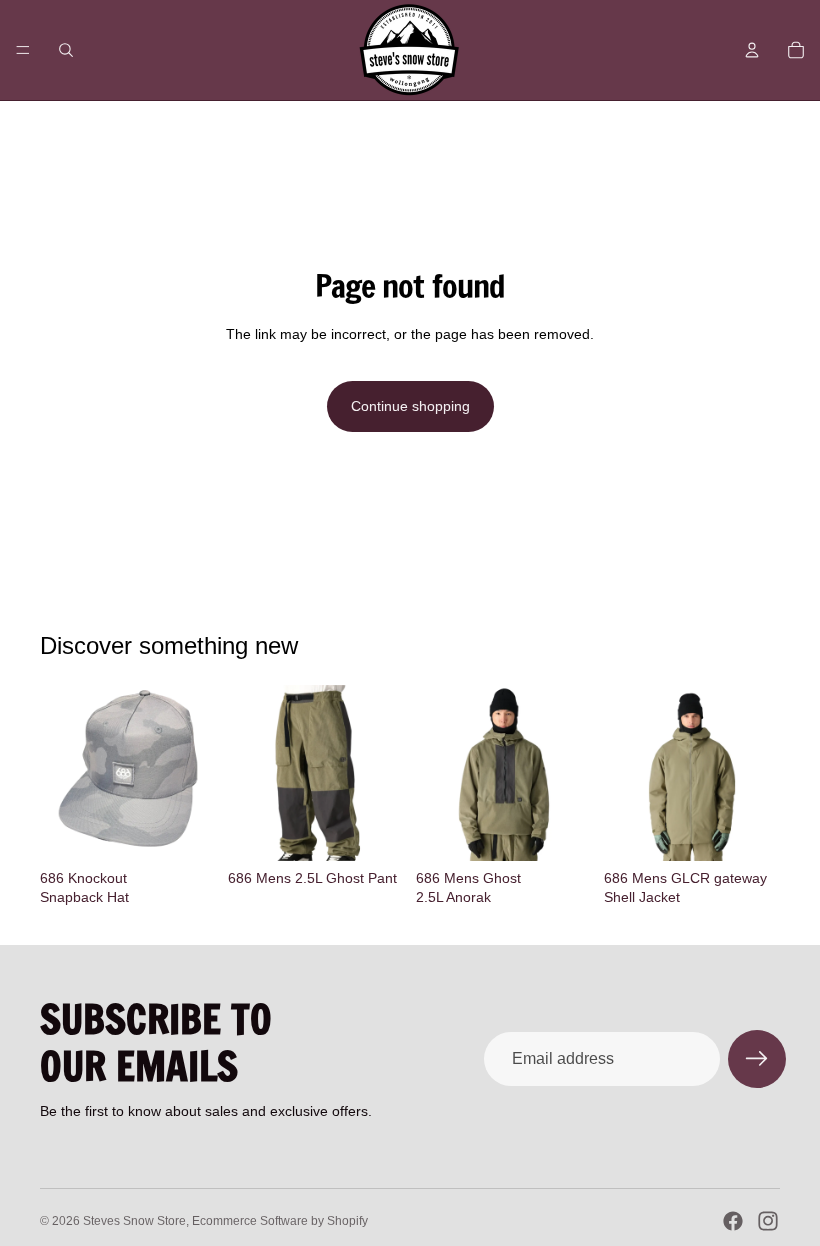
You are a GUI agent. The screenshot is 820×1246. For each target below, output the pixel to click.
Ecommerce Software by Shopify (280, 1221)
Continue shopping (410, 406)
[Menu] (23, 50)
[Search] (66, 50)
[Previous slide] (438, 773)
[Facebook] (733, 1221)
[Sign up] (757, 1059)
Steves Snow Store (134, 1221)
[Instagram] (768, 1221)
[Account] (752, 50)
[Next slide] (570, 773)
